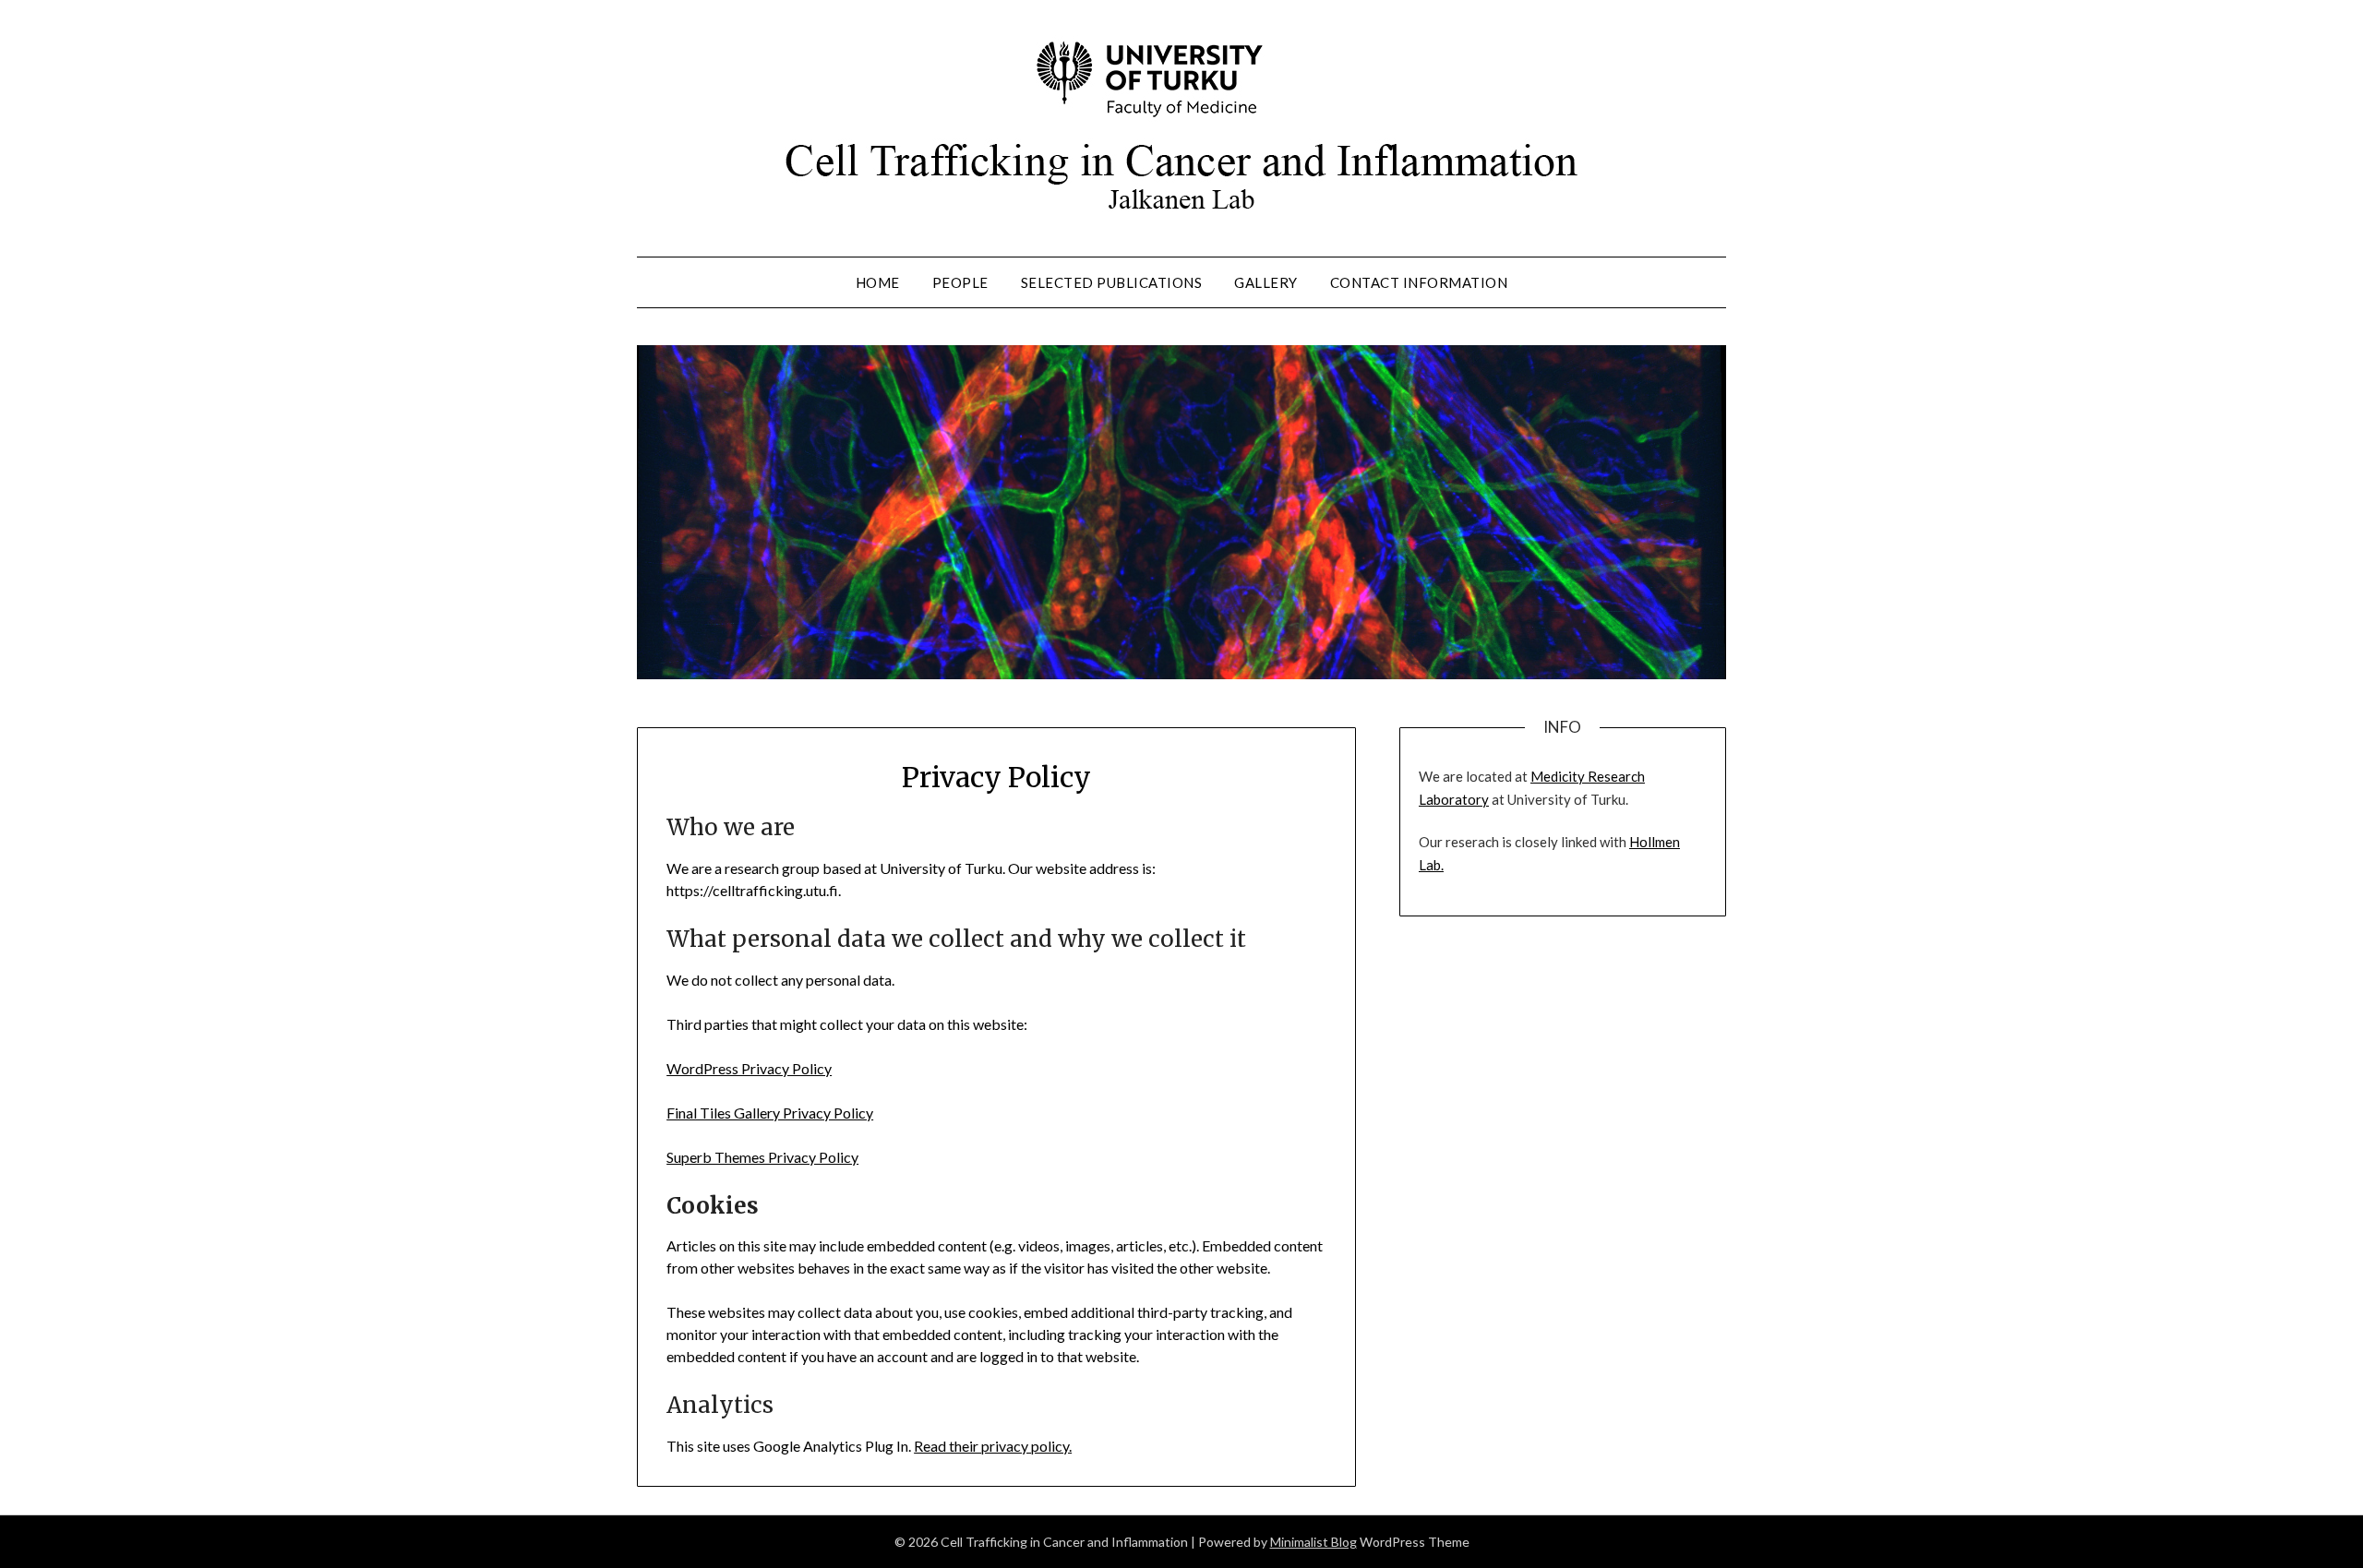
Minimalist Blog (1313, 1542)
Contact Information (1419, 282)
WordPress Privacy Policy (749, 1068)
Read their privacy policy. (993, 1446)
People (960, 282)
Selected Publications (1112, 282)
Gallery (1266, 282)
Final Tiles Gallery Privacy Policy (770, 1113)
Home (878, 282)
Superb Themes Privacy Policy (762, 1157)
